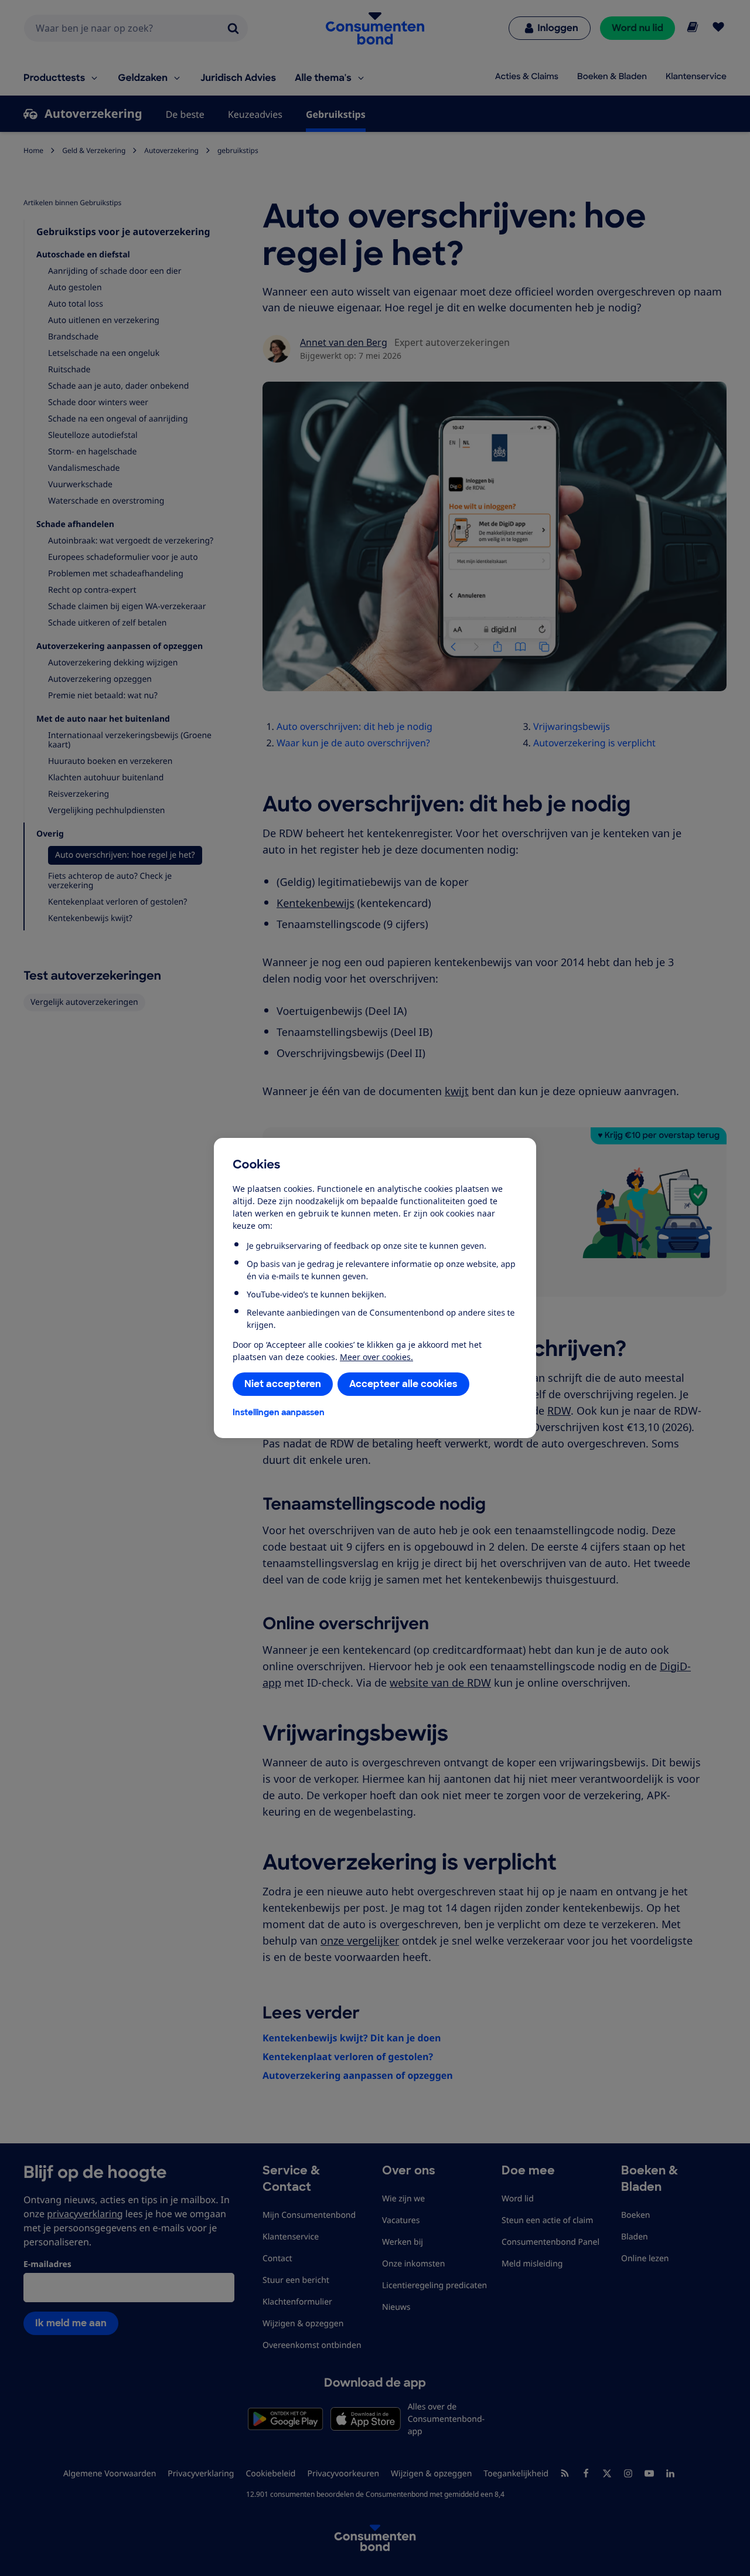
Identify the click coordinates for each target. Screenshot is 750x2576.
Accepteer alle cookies (403, 1384)
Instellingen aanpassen (279, 1412)
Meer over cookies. (376, 1357)
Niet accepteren (283, 1384)
